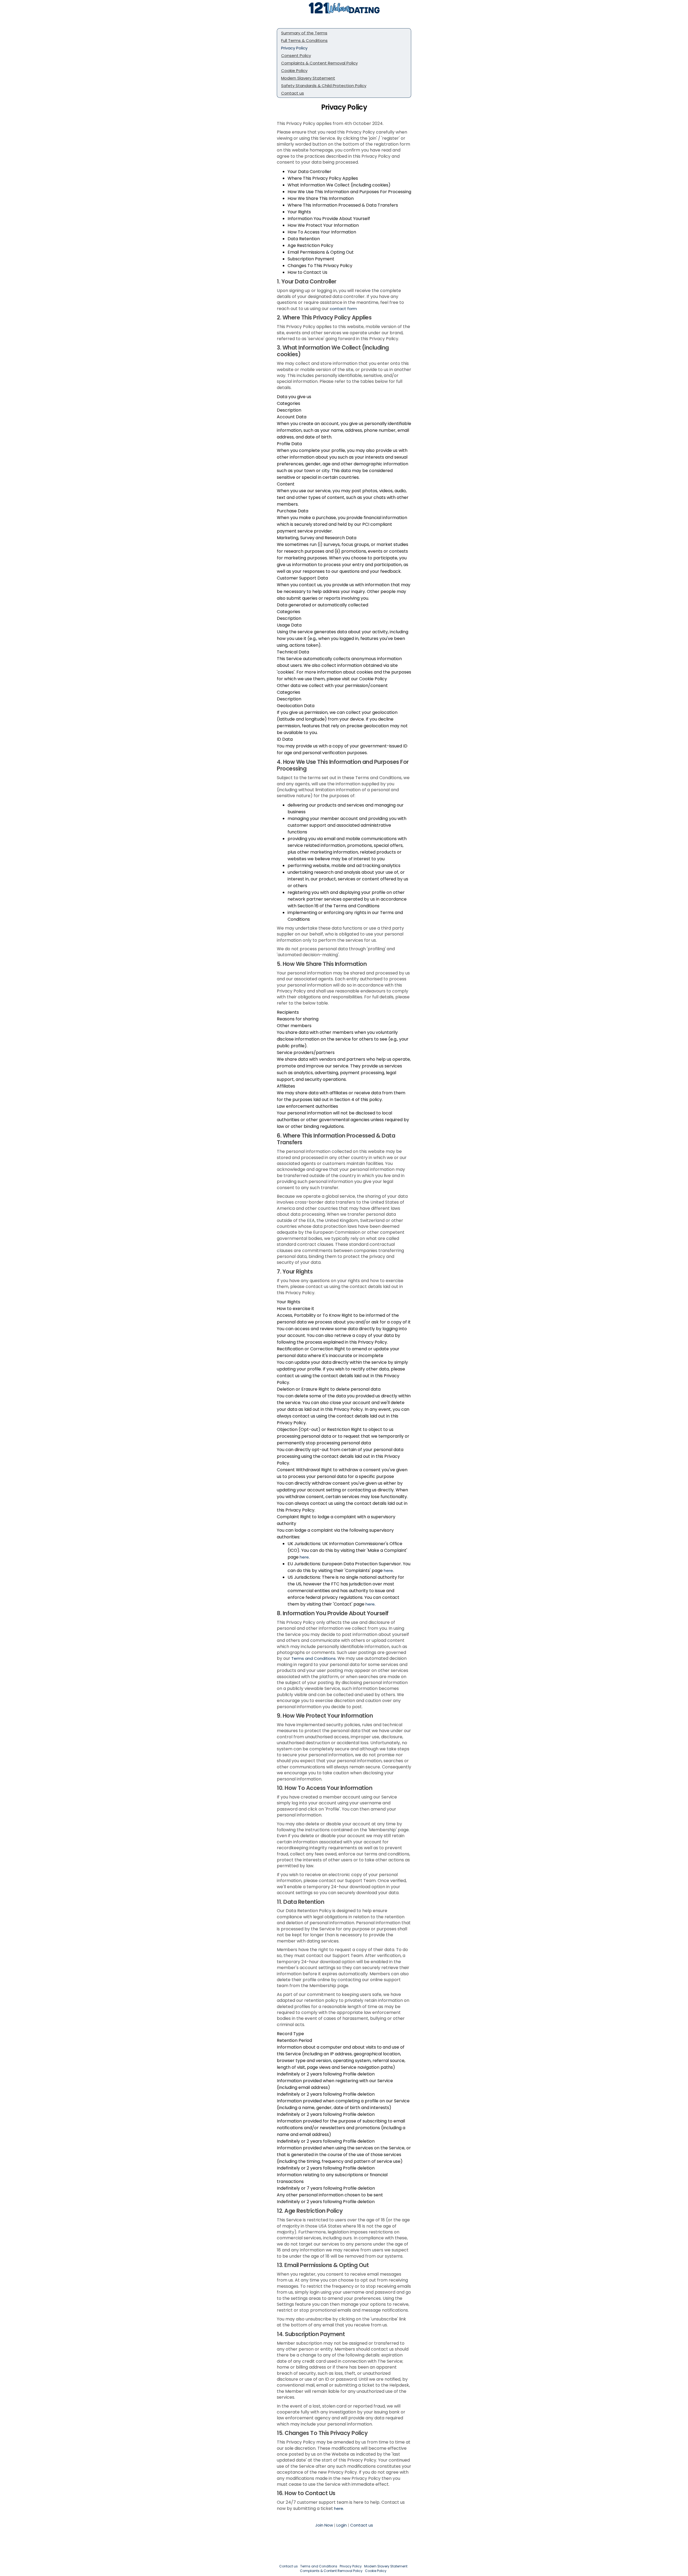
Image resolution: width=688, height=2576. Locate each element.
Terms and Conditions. (314, 1658)
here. (339, 2508)
